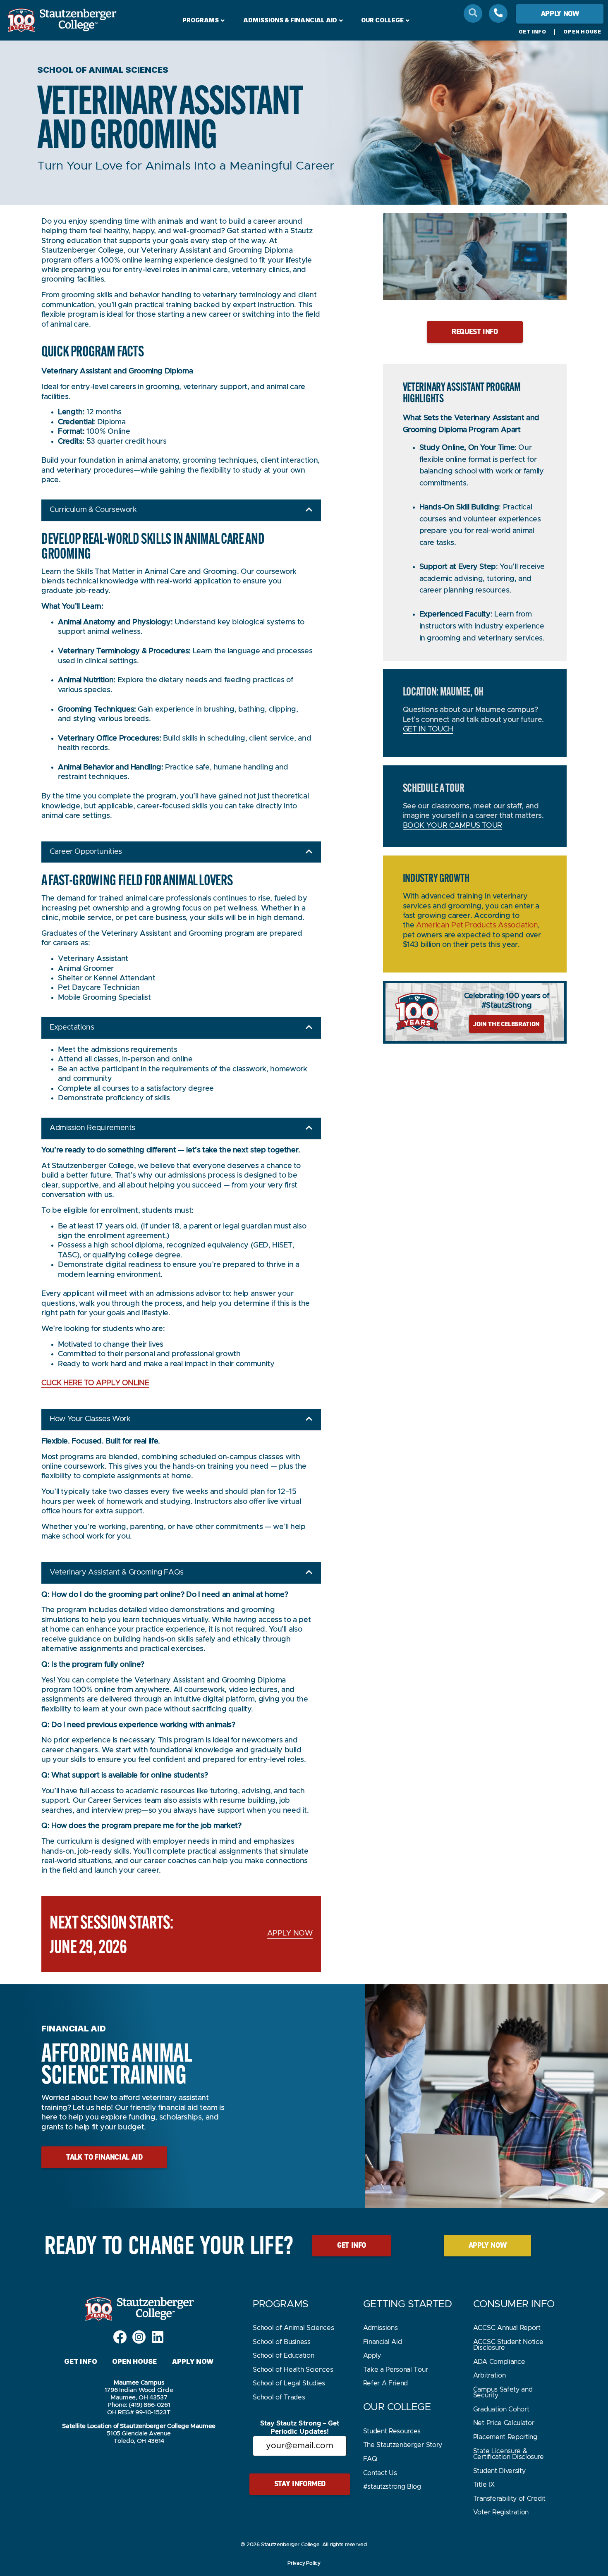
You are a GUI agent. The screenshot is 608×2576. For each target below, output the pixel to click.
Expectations (72, 1028)
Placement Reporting (505, 2437)
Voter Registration (501, 2512)
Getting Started (408, 2304)
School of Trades (279, 2397)
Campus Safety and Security (503, 2392)
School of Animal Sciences (293, 2328)
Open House (582, 32)
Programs (201, 20)
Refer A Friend (386, 2383)
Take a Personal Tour (396, 2370)
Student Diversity (499, 2471)
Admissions (381, 2328)
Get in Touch (428, 729)
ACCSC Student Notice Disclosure (508, 2345)
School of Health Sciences (293, 2370)
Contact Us (380, 2473)
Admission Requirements (92, 1128)
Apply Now (193, 2361)
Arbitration (489, 2375)
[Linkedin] (158, 2337)
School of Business (281, 2342)
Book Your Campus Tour (452, 826)
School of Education (283, 2356)
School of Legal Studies (289, 2383)
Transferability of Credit (509, 2499)
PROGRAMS (280, 2304)
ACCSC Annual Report (507, 2328)
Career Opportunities (86, 852)
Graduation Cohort (501, 2409)
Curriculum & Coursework (93, 510)
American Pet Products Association (477, 925)
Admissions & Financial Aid (290, 20)
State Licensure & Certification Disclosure (509, 2454)
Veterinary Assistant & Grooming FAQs (117, 1572)
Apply (372, 2356)
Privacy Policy (304, 2563)
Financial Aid (383, 2342)
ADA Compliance (499, 2362)
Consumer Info (514, 2304)
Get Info (533, 32)
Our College (382, 20)
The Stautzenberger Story (403, 2445)
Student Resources (392, 2431)
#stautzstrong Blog (392, 2487)
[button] (181, 510)
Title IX (484, 2485)
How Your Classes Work (90, 1419)
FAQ (370, 2459)
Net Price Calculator (504, 2423)
